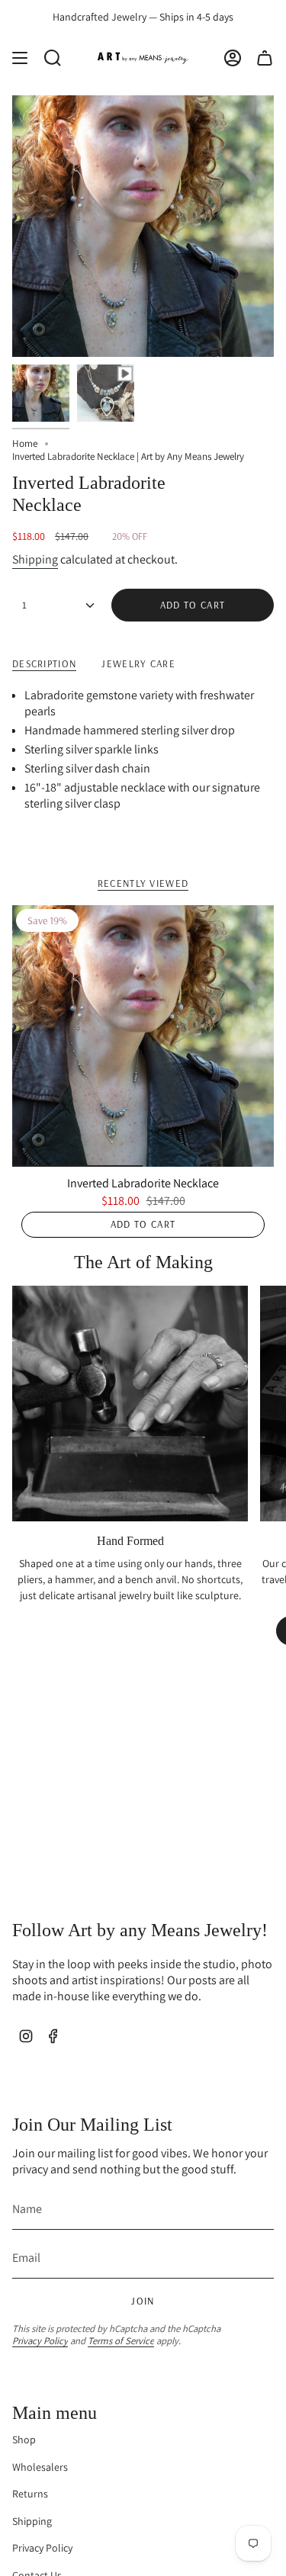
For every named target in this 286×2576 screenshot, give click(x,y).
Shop (24, 2439)
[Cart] (265, 58)
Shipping (35, 559)
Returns (30, 2494)
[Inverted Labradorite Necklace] (143, 1036)
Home (25, 443)
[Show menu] (20, 58)
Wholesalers (40, 2467)
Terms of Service (121, 2341)
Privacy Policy (40, 2341)
